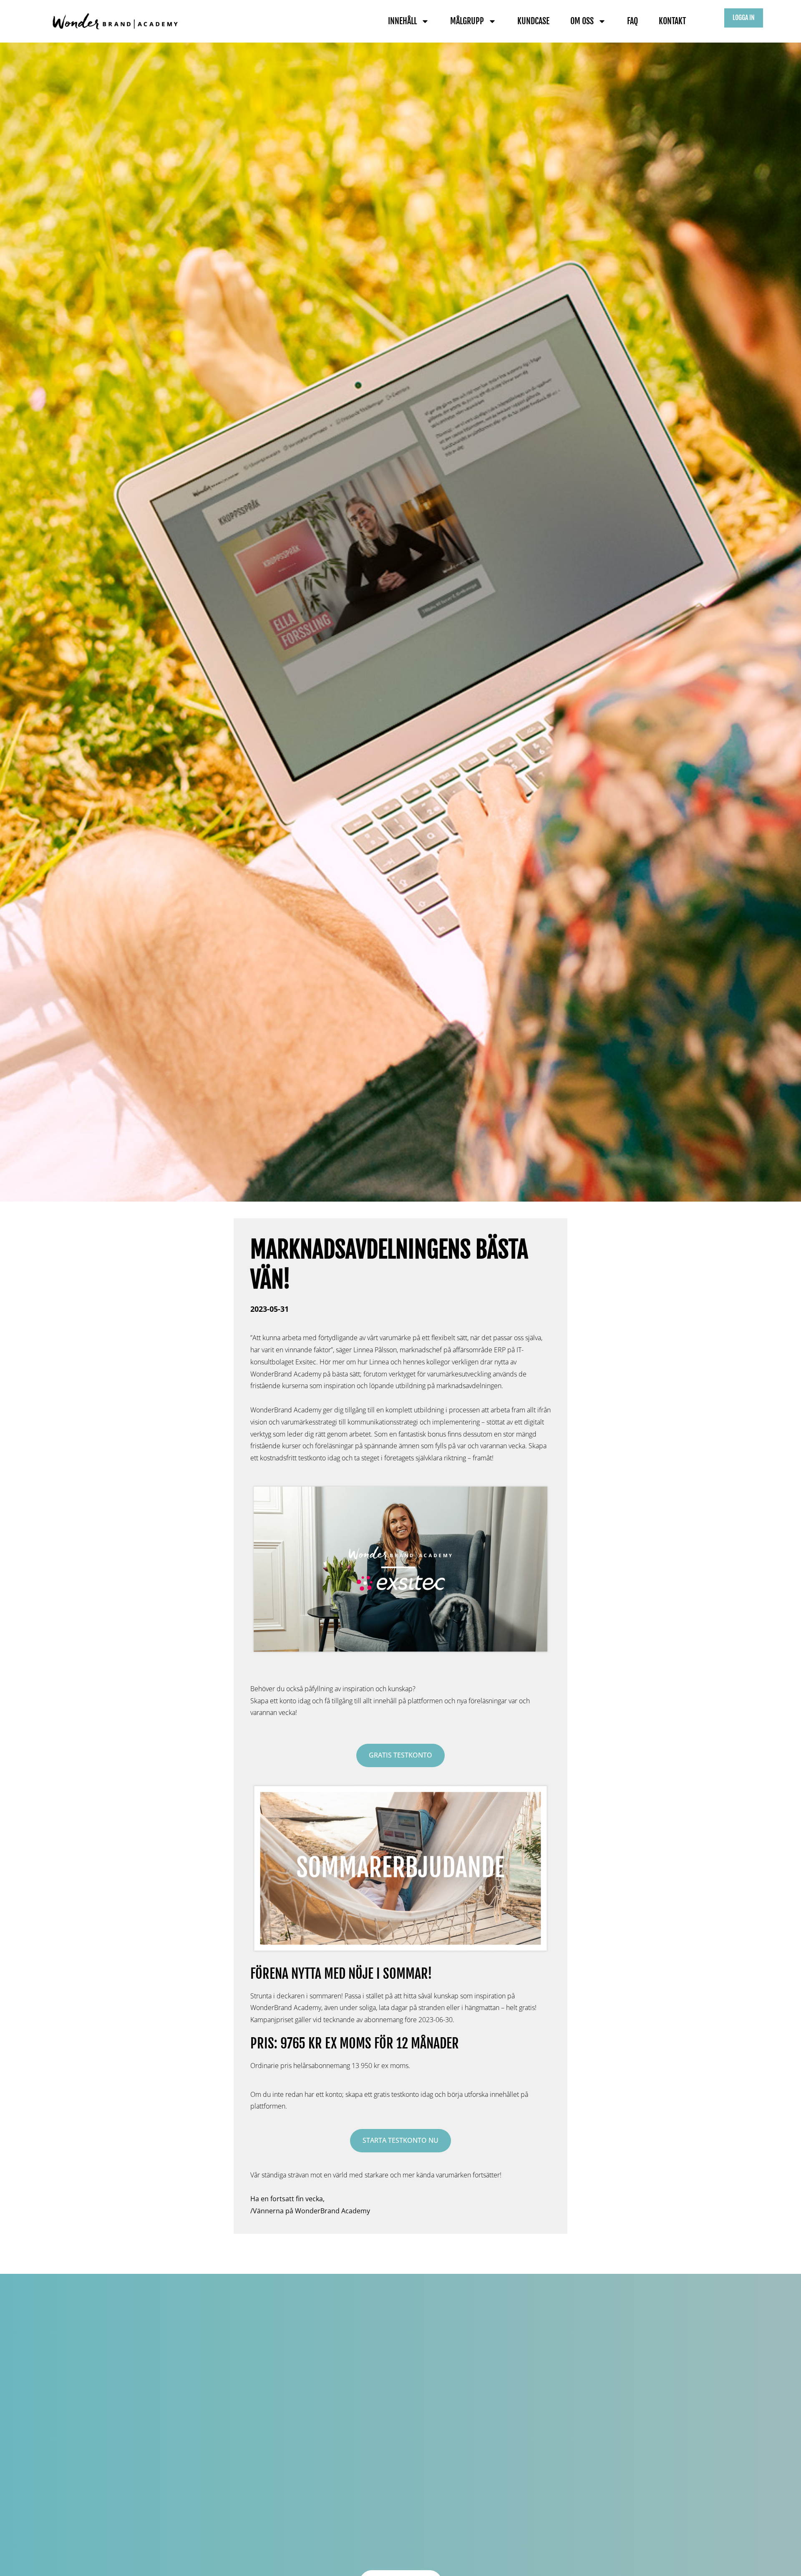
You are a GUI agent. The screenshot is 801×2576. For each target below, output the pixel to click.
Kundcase (533, 21)
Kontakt (672, 21)
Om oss (582, 21)
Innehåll (402, 21)
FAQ (632, 21)
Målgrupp (467, 21)
